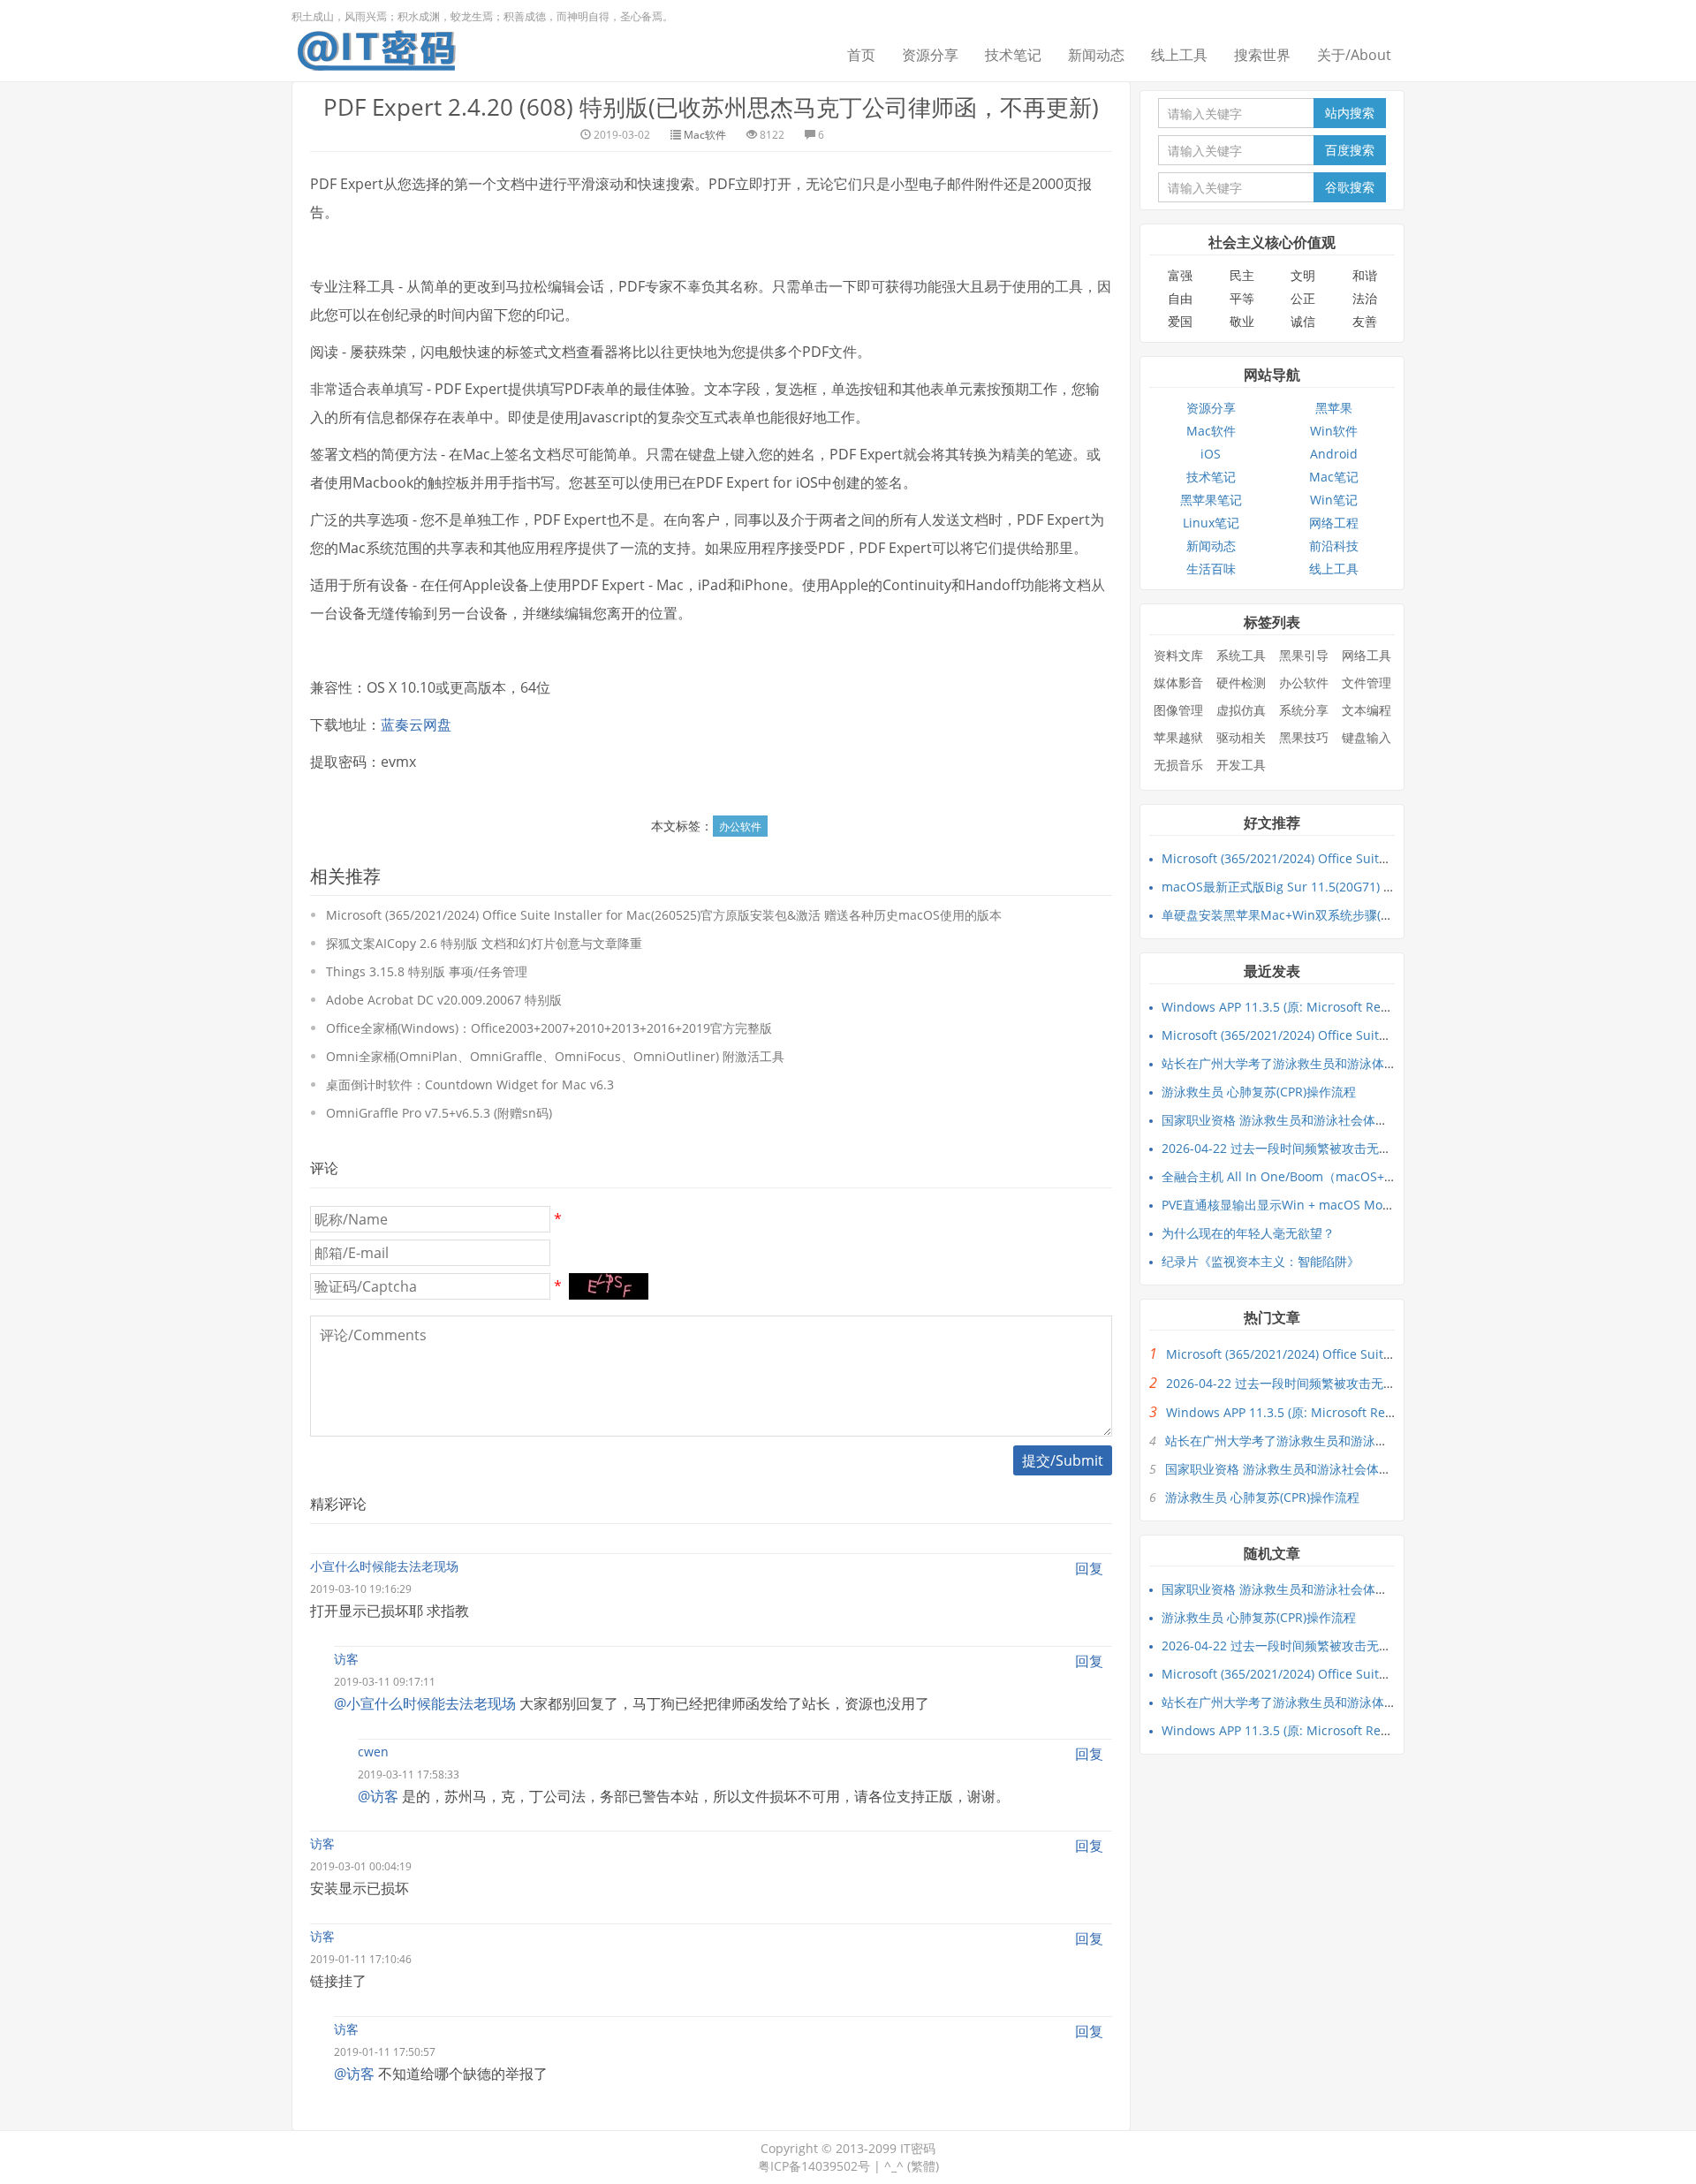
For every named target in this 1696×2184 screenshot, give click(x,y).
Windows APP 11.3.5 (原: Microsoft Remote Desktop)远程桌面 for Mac (1363, 1007)
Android (1334, 454)
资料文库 (1178, 655)
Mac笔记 (1334, 477)
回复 (1089, 1568)
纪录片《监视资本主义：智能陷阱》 (1261, 1261)
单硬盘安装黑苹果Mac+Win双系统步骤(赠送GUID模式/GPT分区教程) (1351, 915)
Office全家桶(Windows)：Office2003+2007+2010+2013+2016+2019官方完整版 (549, 1028)
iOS (1211, 454)
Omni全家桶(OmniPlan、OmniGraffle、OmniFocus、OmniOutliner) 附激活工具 (555, 1056)
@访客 (378, 1796)
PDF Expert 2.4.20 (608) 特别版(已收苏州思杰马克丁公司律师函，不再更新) (711, 107)
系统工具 (1241, 655)
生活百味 (1211, 569)
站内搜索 (1350, 113)
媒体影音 (1178, 682)
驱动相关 (1241, 737)
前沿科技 (1334, 546)
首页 (861, 55)
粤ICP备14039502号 (814, 2166)
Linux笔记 (1211, 523)
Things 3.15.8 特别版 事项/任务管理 (427, 971)
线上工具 (1179, 55)
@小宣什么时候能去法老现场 (425, 1703)
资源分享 (930, 55)
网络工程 (1334, 523)
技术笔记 (1013, 55)
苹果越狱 (1178, 737)
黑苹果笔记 (1211, 500)
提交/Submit (1063, 1460)
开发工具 (1241, 765)
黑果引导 (1304, 655)
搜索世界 (1262, 55)
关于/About (1354, 55)
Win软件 (1334, 431)
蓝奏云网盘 (416, 724)
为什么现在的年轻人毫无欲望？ (1248, 1233)
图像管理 (1178, 710)
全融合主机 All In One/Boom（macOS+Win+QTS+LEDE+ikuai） (1342, 1176)
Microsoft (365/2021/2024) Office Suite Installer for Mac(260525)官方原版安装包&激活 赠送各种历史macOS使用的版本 (664, 915)
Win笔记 (1334, 500)
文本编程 (1367, 710)
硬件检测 (1241, 682)
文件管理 (1367, 682)
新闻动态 (1096, 55)
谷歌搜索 (1350, 187)
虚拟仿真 (1241, 710)
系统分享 (1304, 710)
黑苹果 (1334, 408)
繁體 (923, 2166)
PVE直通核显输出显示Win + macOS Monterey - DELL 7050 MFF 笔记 (1355, 1205)
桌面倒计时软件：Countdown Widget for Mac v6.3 (470, 1084)
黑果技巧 (1304, 737)
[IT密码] (376, 47)
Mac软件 (705, 135)
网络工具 (1367, 655)
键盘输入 (1367, 737)
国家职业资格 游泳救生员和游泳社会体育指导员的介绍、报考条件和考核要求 (1374, 1120)
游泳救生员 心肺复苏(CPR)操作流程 (1259, 1092)
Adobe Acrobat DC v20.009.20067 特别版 (444, 1000)
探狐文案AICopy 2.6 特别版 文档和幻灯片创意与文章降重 (484, 943)
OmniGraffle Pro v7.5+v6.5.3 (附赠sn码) (439, 1113)
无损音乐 (1178, 765)
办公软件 (740, 827)
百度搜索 (1350, 150)
